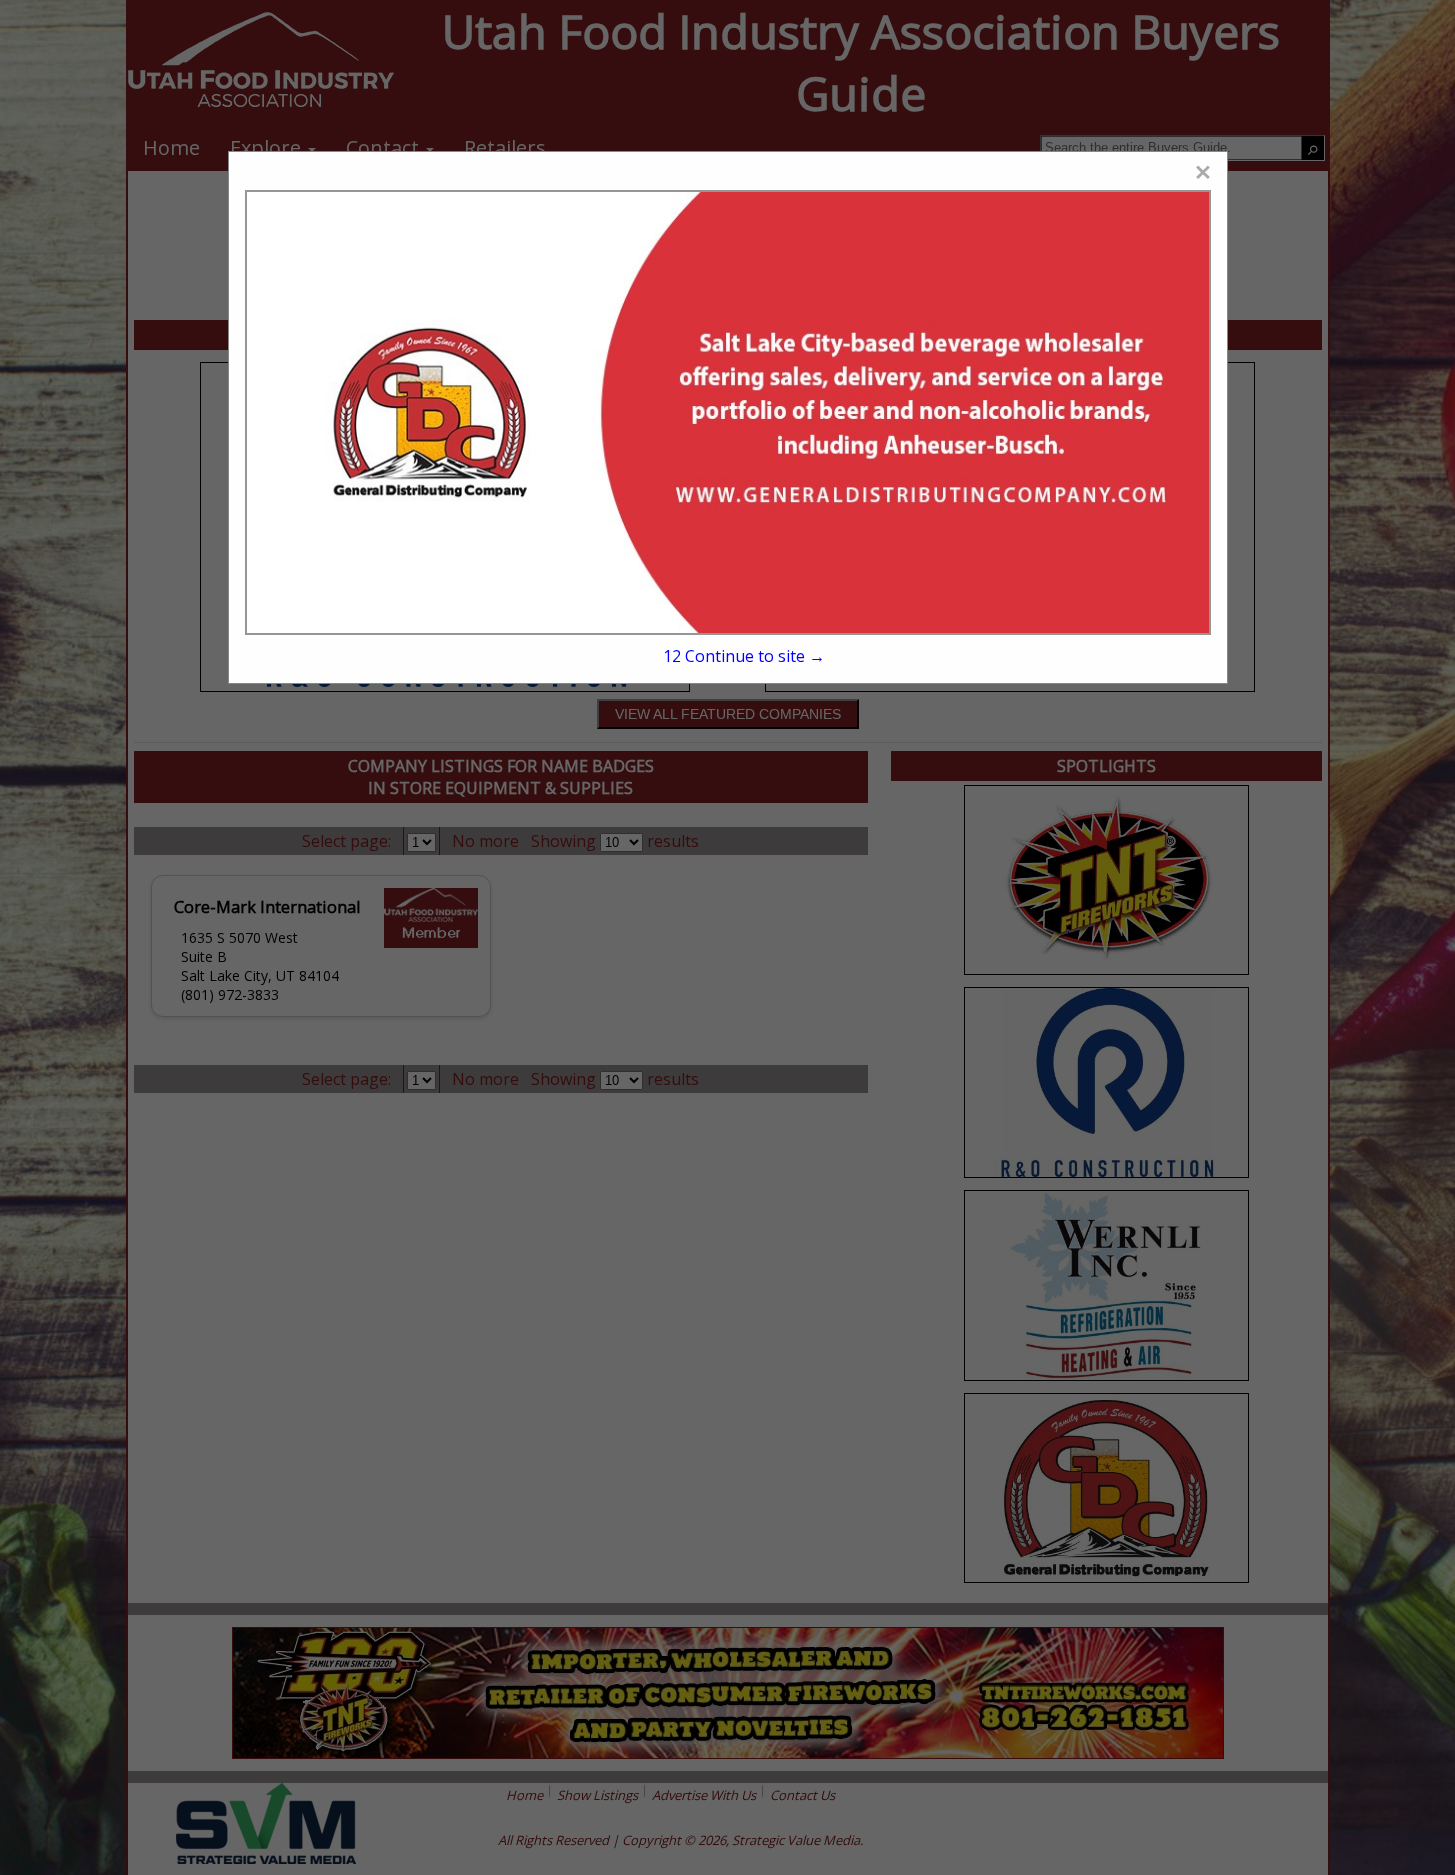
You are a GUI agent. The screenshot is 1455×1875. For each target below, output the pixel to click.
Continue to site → (744, 656)
